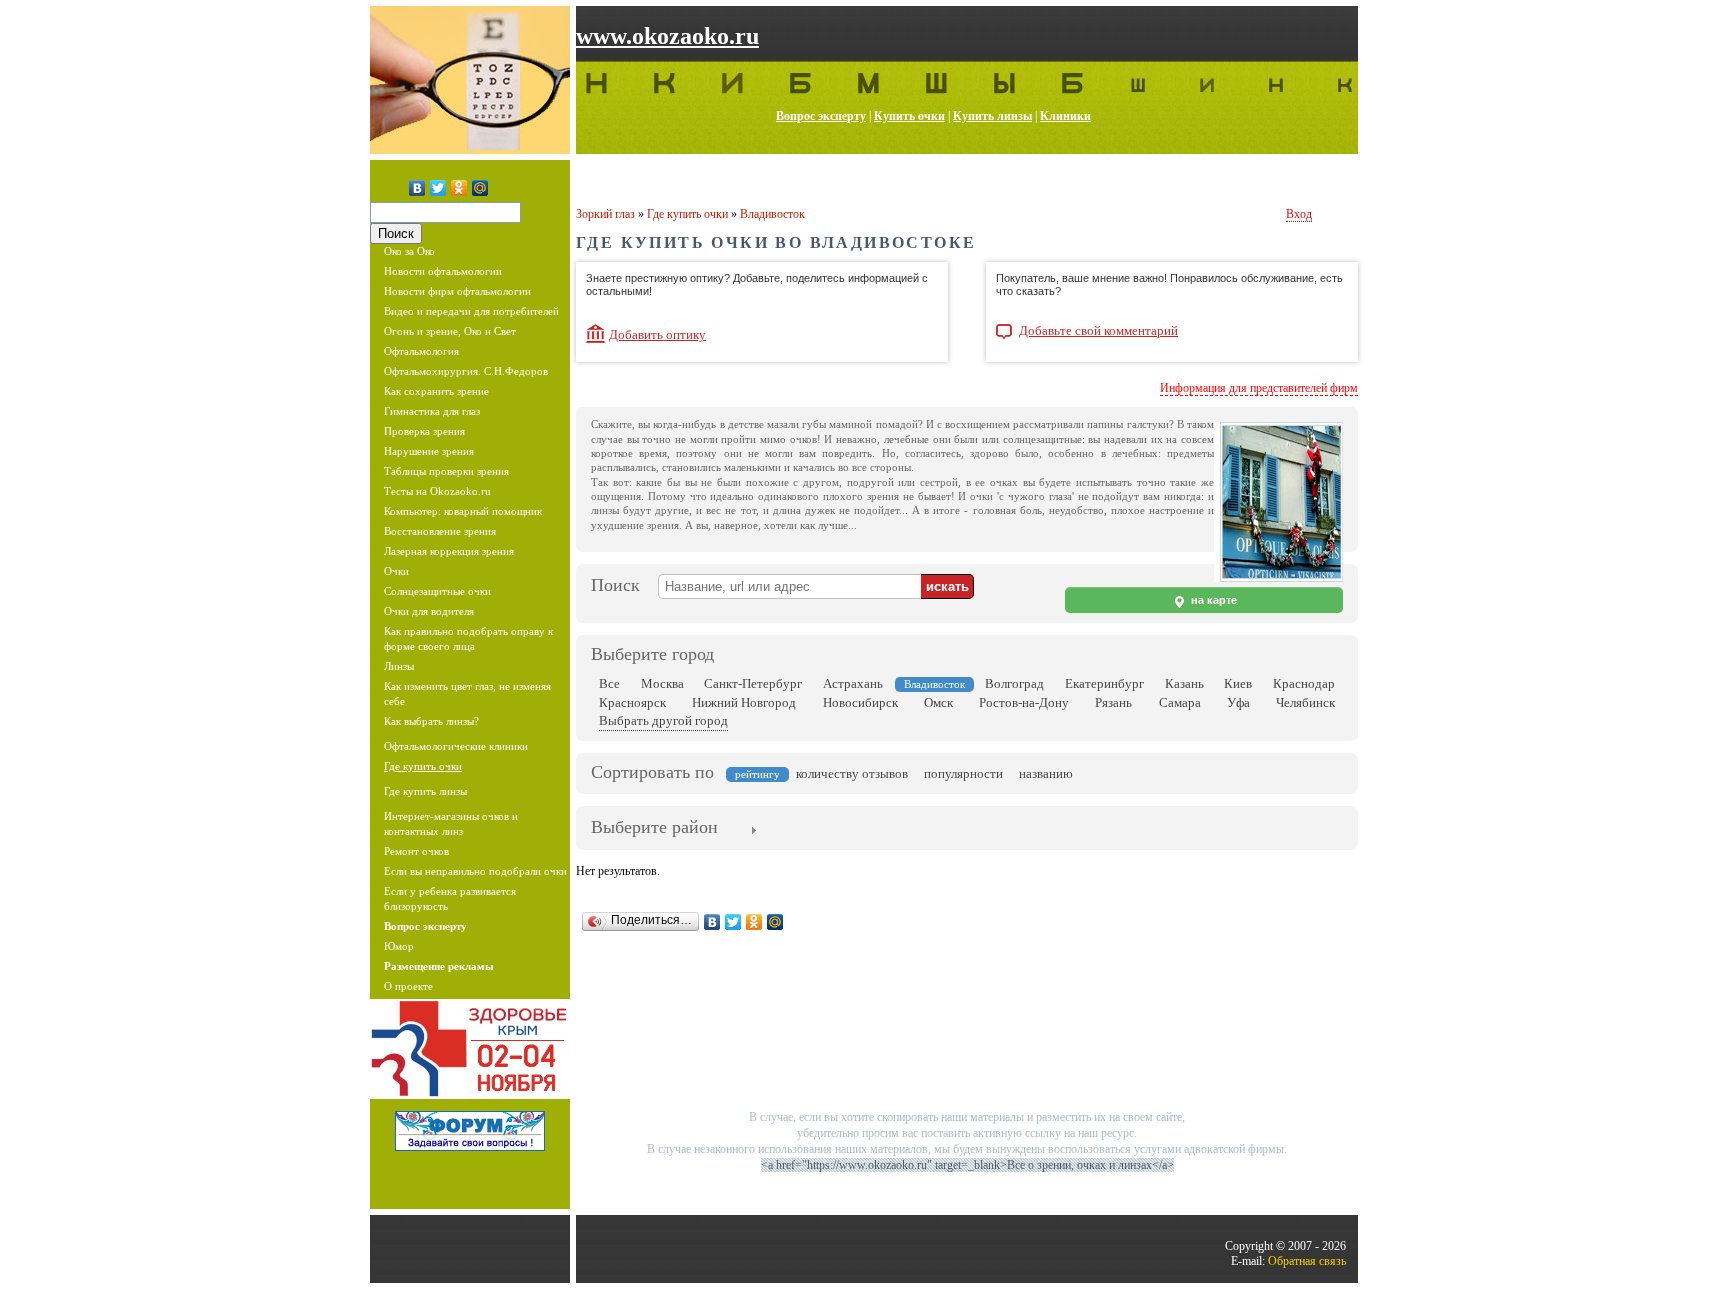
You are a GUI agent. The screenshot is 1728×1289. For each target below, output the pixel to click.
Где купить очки (423, 766)
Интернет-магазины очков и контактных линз (451, 823)
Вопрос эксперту (821, 116)
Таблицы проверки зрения (446, 471)
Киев (1238, 683)
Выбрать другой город (663, 720)
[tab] (654, 829)
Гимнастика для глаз (432, 411)
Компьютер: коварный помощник (463, 511)
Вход (1299, 214)
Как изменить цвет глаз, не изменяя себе (467, 693)
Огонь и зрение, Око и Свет (450, 331)
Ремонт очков (416, 851)
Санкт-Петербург (753, 683)
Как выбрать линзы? (431, 721)
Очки (396, 571)
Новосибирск (860, 702)
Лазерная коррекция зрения (449, 551)
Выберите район (654, 827)
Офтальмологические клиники (456, 746)
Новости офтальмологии (443, 271)
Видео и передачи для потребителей (471, 311)
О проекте (408, 986)
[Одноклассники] (459, 188)
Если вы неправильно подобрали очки (475, 871)
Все (609, 683)
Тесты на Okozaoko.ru (437, 491)
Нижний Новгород (744, 702)
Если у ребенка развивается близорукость (450, 898)
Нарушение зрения (429, 451)
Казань (1184, 683)
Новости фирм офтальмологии (457, 291)
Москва (662, 683)
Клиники (1065, 116)
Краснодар (1304, 683)
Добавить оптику (657, 334)
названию (1046, 773)
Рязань (1113, 702)
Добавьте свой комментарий (1098, 331)
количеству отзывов (852, 773)
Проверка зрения (424, 431)
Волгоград (1014, 683)
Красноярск (632, 702)
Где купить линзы (425, 791)
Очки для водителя (429, 611)
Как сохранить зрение (436, 391)
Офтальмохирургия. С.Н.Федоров (466, 371)
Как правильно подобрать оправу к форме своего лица (468, 638)
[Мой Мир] (480, 188)
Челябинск (1305, 702)
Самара (1180, 702)
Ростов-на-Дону (1024, 702)
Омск (938, 702)
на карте (1212, 600)
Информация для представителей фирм (1259, 388)
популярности (963, 773)
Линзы (399, 666)
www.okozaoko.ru (667, 36)
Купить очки (909, 116)
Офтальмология (421, 351)
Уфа (1238, 702)
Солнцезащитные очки (437, 591)
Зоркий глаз (605, 214)
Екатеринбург (1104, 683)
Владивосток (772, 214)
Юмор (399, 946)
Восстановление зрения (440, 531)
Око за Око (409, 251)
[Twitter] (438, 188)
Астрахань (853, 683)
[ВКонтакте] (417, 188)
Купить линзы (992, 116)
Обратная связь (1307, 1261)
